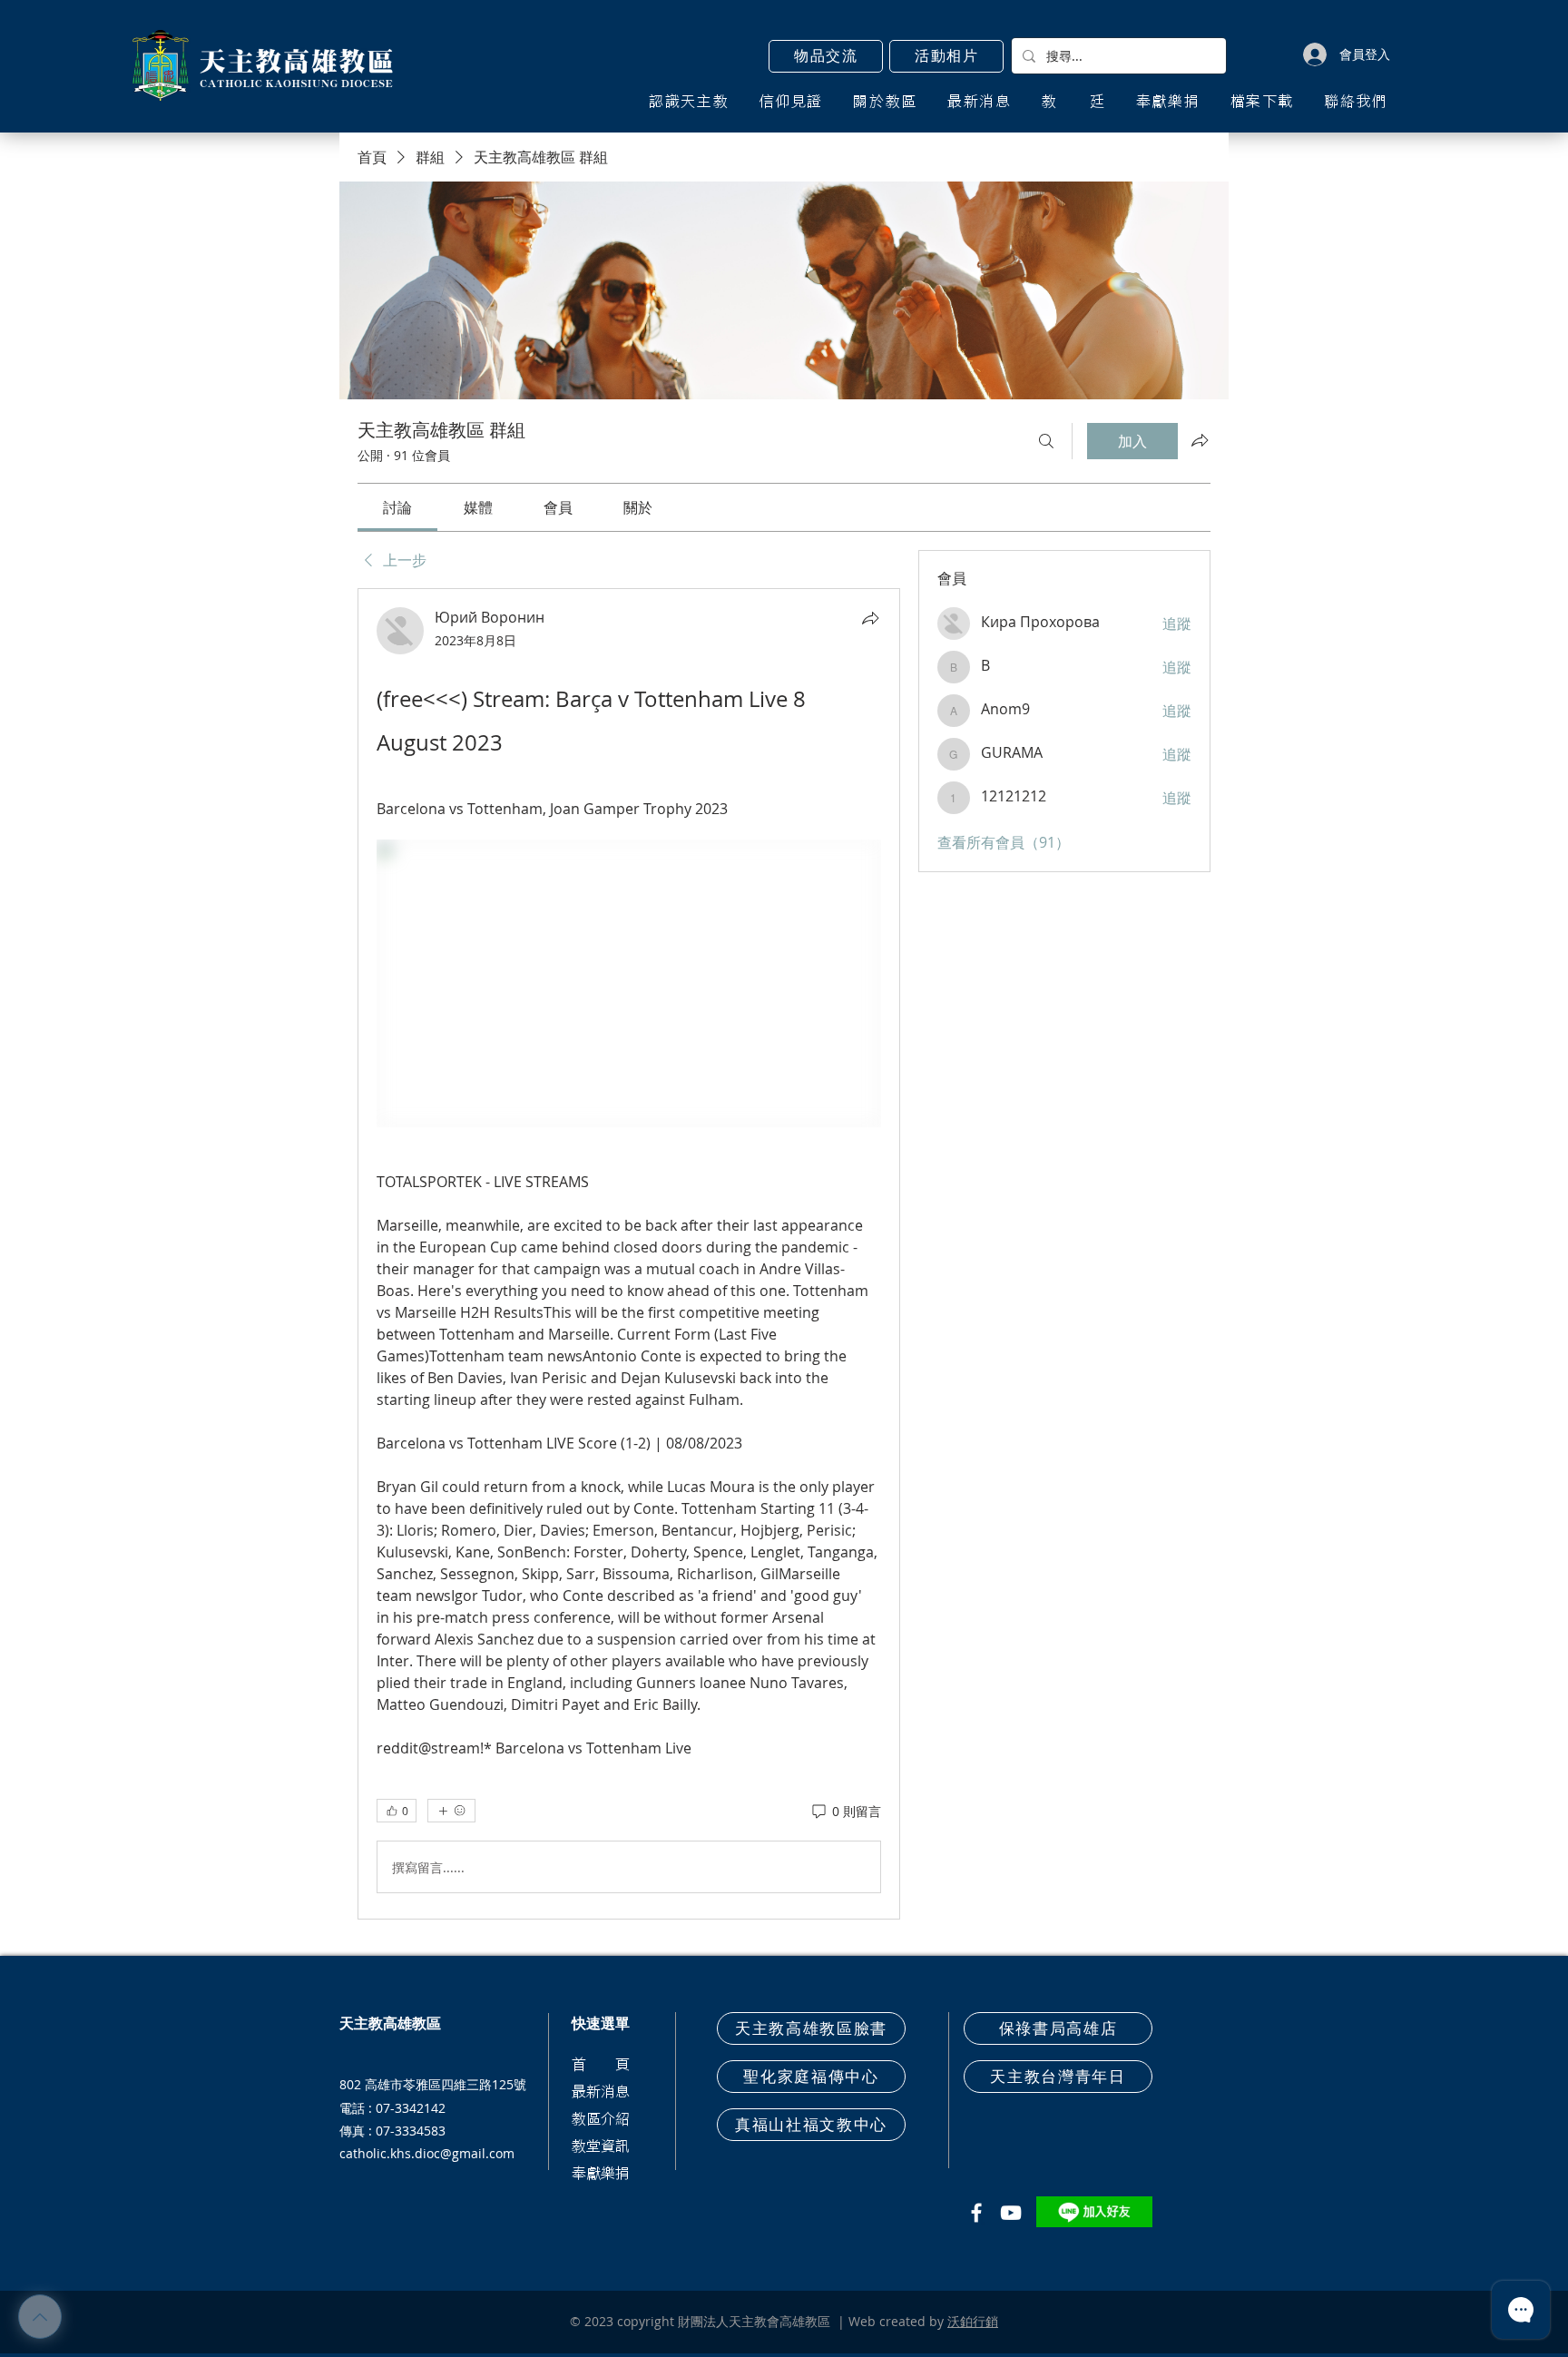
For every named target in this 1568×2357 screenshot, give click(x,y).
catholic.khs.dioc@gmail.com (427, 2153)
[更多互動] (451, 1811)
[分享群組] (1200, 440)
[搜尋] (1046, 441)
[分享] (870, 618)
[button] (826, 56)
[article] (629, 1254)
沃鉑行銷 (973, 2321)
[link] (397, 507)
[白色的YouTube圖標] (1011, 2213)
